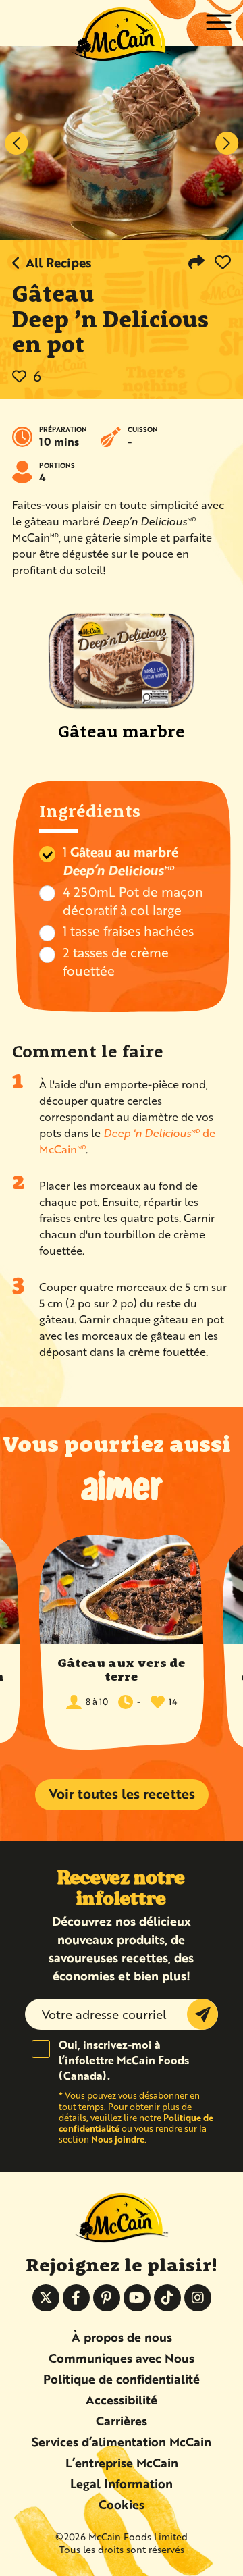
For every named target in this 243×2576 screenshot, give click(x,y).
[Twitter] (46, 2298)
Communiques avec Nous (122, 2358)
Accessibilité (122, 2400)
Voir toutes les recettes (122, 1794)
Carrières (122, 2421)
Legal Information (122, 2483)
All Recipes (59, 262)
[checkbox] (47, 854)
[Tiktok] (167, 2298)
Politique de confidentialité (122, 2379)
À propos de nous (122, 2337)
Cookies (122, 2504)
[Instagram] (198, 2298)
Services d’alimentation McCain (122, 2442)
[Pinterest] (107, 2298)
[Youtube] (137, 2298)
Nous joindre (118, 2139)
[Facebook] (76, 2298)
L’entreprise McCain (122, 2463)
